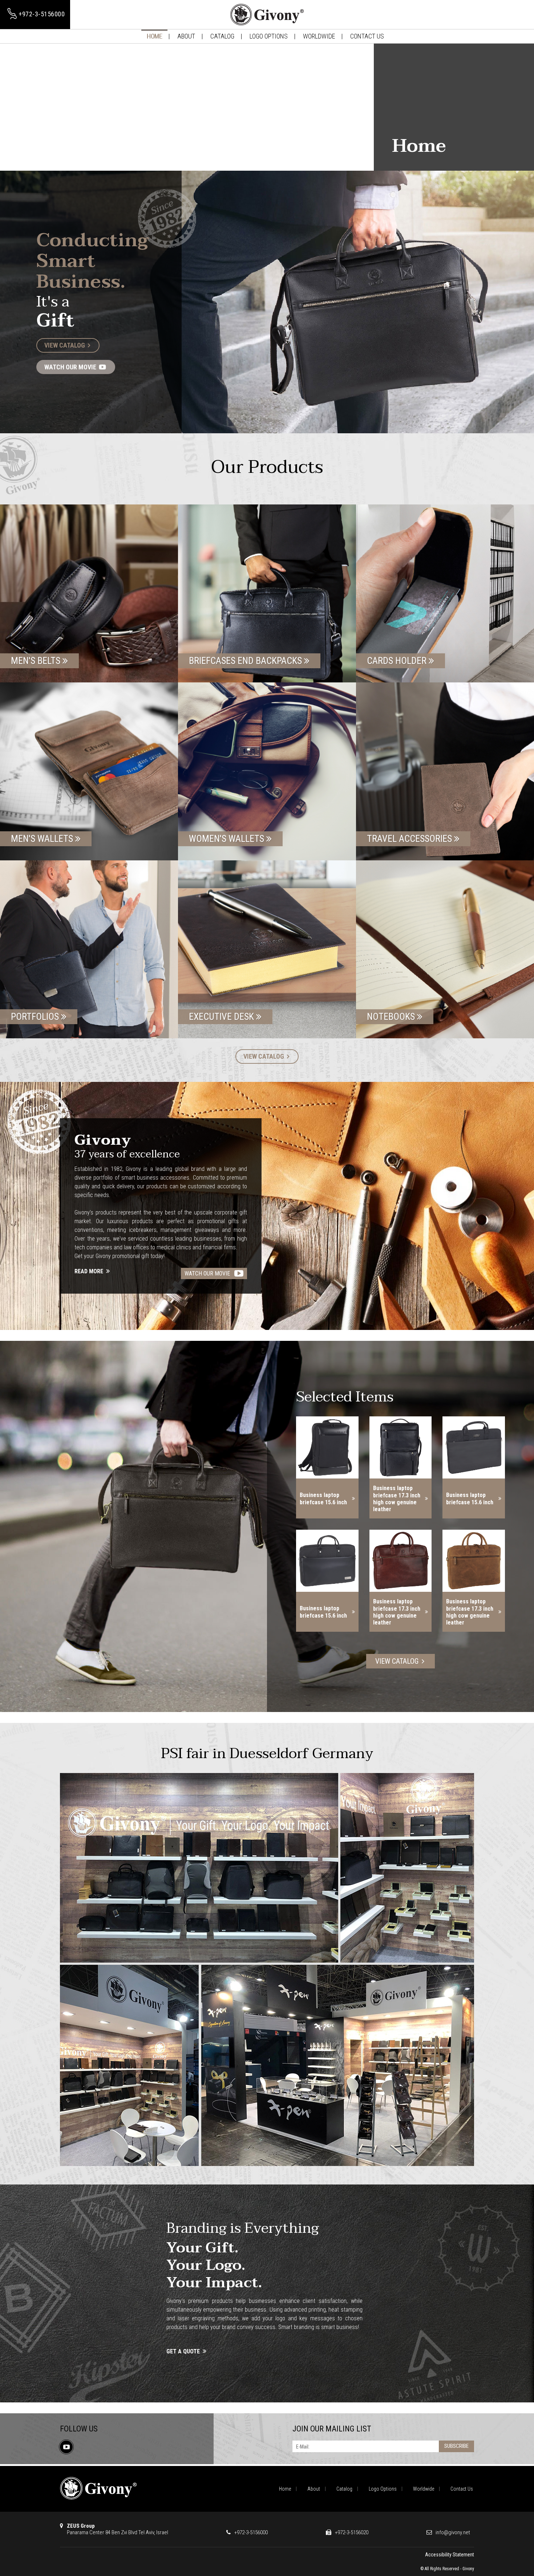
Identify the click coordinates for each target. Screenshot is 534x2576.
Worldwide (319, 36)
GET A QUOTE (184, 2351)
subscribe (456, 2446)
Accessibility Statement (450, 2555)
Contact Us (367, 36)
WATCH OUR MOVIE (71, 367)
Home (154, 36)
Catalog (222, 36)
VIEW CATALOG (65, 345)
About (186, 36)
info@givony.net (453, 2532)
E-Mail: (303, 2447)
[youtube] (66, 2447)
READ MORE (90, 1271)
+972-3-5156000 (251, 2532)
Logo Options (269, 36)
